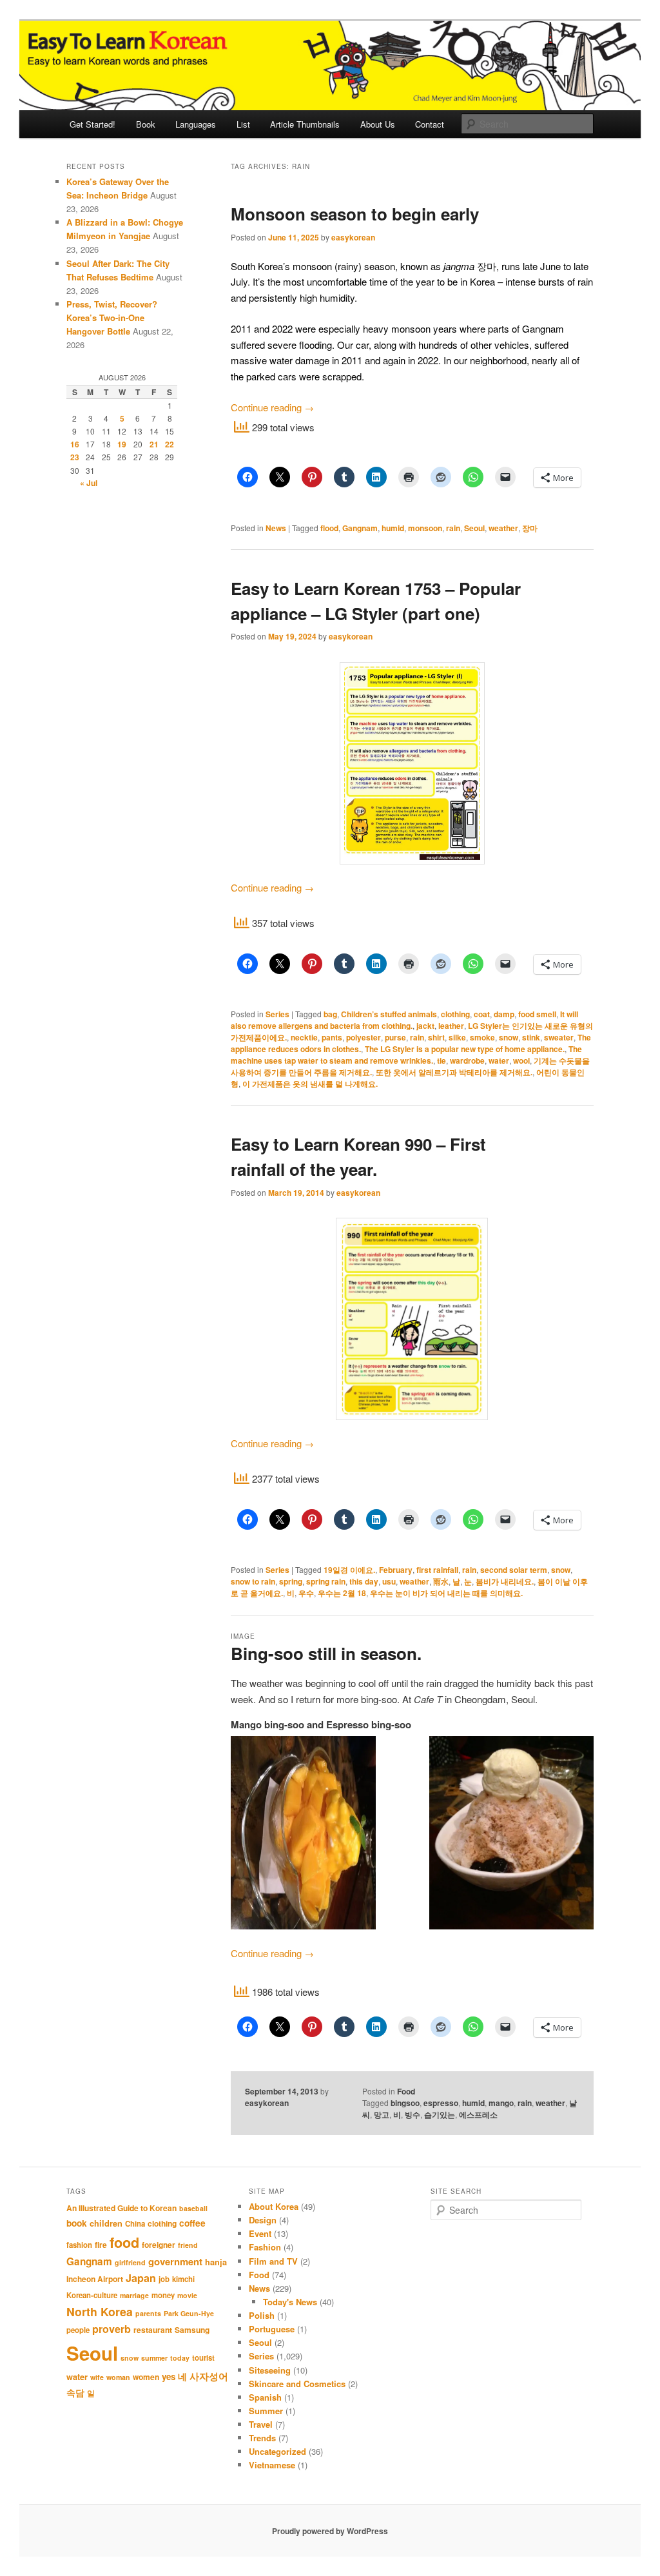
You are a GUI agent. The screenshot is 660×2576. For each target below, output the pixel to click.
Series (277, 1014)
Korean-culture (92, 2295)
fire (101, 2245)
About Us (378, 124)
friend (188, 2245)
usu (389, 1581)
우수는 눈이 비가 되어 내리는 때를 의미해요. (446, 1593)
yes (169, 2376)
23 (75, 457)
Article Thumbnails (305, 124)
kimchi (183, 2279)
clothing (455, 1014)
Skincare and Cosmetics (297, 2384)
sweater (559, 1037)
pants (332, 1037)
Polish (262, 2315)
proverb (112, 2329)
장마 (530, 528)
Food (406, 2091)
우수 (306, 1593)
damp (504, 1014)
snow (509, 1037)
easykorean (353, 237)
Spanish (265, 2397)
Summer (266, 2411)
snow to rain (253, 1581)
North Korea (100, 2311)
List (243, 124)
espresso (441, 2103)
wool (521, 1060)
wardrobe (467, 1060)
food (124, 2242)
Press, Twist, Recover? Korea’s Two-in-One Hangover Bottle (112, 317)
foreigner (159, 2245)
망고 (382, 2114)
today (180, 2358)
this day (364, 1581)
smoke (482, 1037)
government (175, 2261)
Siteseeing (270, 2370)
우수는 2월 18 (342, 1593)
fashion (79, 2245)
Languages (196, 124)
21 (154, 444)
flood (329, 528)
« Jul (89, 483)
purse (395, 1037)
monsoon (425, 528)
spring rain (326, 1581)
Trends (262, 2438)
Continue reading (272, 407)
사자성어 (209, 2376)
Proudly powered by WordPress (330, 2531)
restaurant (153, 2330)
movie (187, 2295)
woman (118, 2377)
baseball (193, 2208)
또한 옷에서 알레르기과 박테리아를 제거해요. (454, 1072)
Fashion (265, 2247)
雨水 (441, 1581)
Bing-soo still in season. (326, 1653)
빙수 (412, 2114)
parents (148, 2313)
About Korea (274, 2206)
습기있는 (440, 2114)
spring (291, 1581)
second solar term (514, 1570)
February (396, 1570)
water (499, 1060)
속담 (75, 2392)
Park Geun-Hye (189, 2313)
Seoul (474, 528)
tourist (203, 2358)
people (78, 2330)
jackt (425, 1026)
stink (531, 1037)
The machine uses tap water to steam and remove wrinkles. (406, 1055)
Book (146, 124)
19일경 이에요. (349, 1570)
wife (97, 2377)
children (106, 2223)
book (77, 2223)
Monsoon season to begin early (355, 214)
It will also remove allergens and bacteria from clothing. (404, 1020)
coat (482, 1014)
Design (263, 2220)
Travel (261, 2424)
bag (330, 1014)
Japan (141, 2278)
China (135, 2224)
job (164, 2279)
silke (457, 1037)
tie (442, 1060)
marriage (134, 2295)
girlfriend (130, 2262)
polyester (364, 1037)
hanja (216, 2262)
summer (154, 2358)
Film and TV (273, 2261)
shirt (436, 1037)
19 (122, 444)
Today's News (290, 2302)
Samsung (192, 2330)
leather (451, 1026)
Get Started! (92, 124)
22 (170, 444)
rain (453, 528)
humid (393, 528)
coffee (192, 2223)
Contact (430, 124)
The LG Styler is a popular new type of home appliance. (465, 1049)
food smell (537, 1014)
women (146, 2377)
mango (501, 2103)
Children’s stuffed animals (389, 1014)
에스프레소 (478, 2114)
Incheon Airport (95, 2279)
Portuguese (272, 2329)
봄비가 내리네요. (505, 1581)
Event (260, 2233)
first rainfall (437, 1570)
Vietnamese (272, 2465)
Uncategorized (277, 2451)
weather (503, 528)
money (163, 2295)
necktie (304, 1037)
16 (75, 444)
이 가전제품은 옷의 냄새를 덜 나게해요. (310, 1084)
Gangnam (360, 528)
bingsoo (405, 2103)
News (276, 528)
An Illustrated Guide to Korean (121, 2208)
